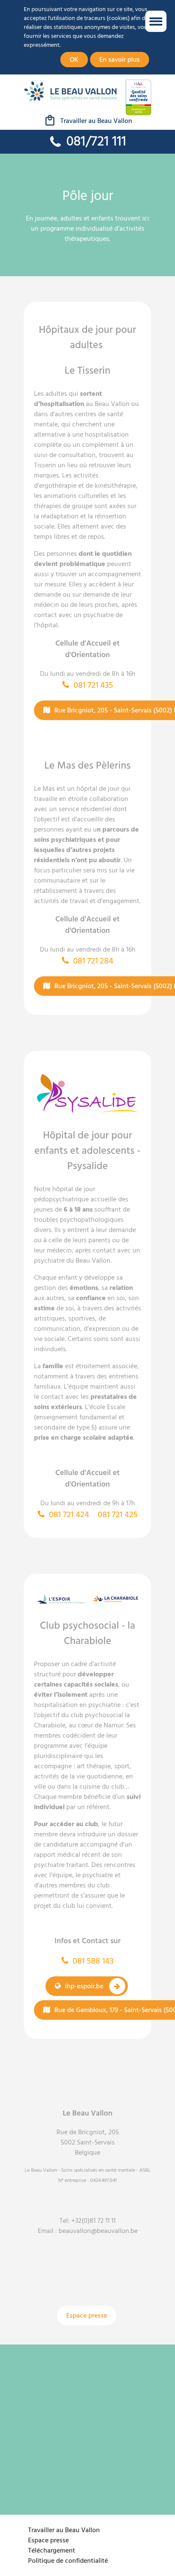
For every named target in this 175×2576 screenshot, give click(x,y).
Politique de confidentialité (68, 2561)
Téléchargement (52, 2550)
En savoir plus (120, 60)
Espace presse (87, 2316)
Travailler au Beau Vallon (96, 121)
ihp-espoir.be (84, 1986)
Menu (156, 21)
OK (74, 60)
